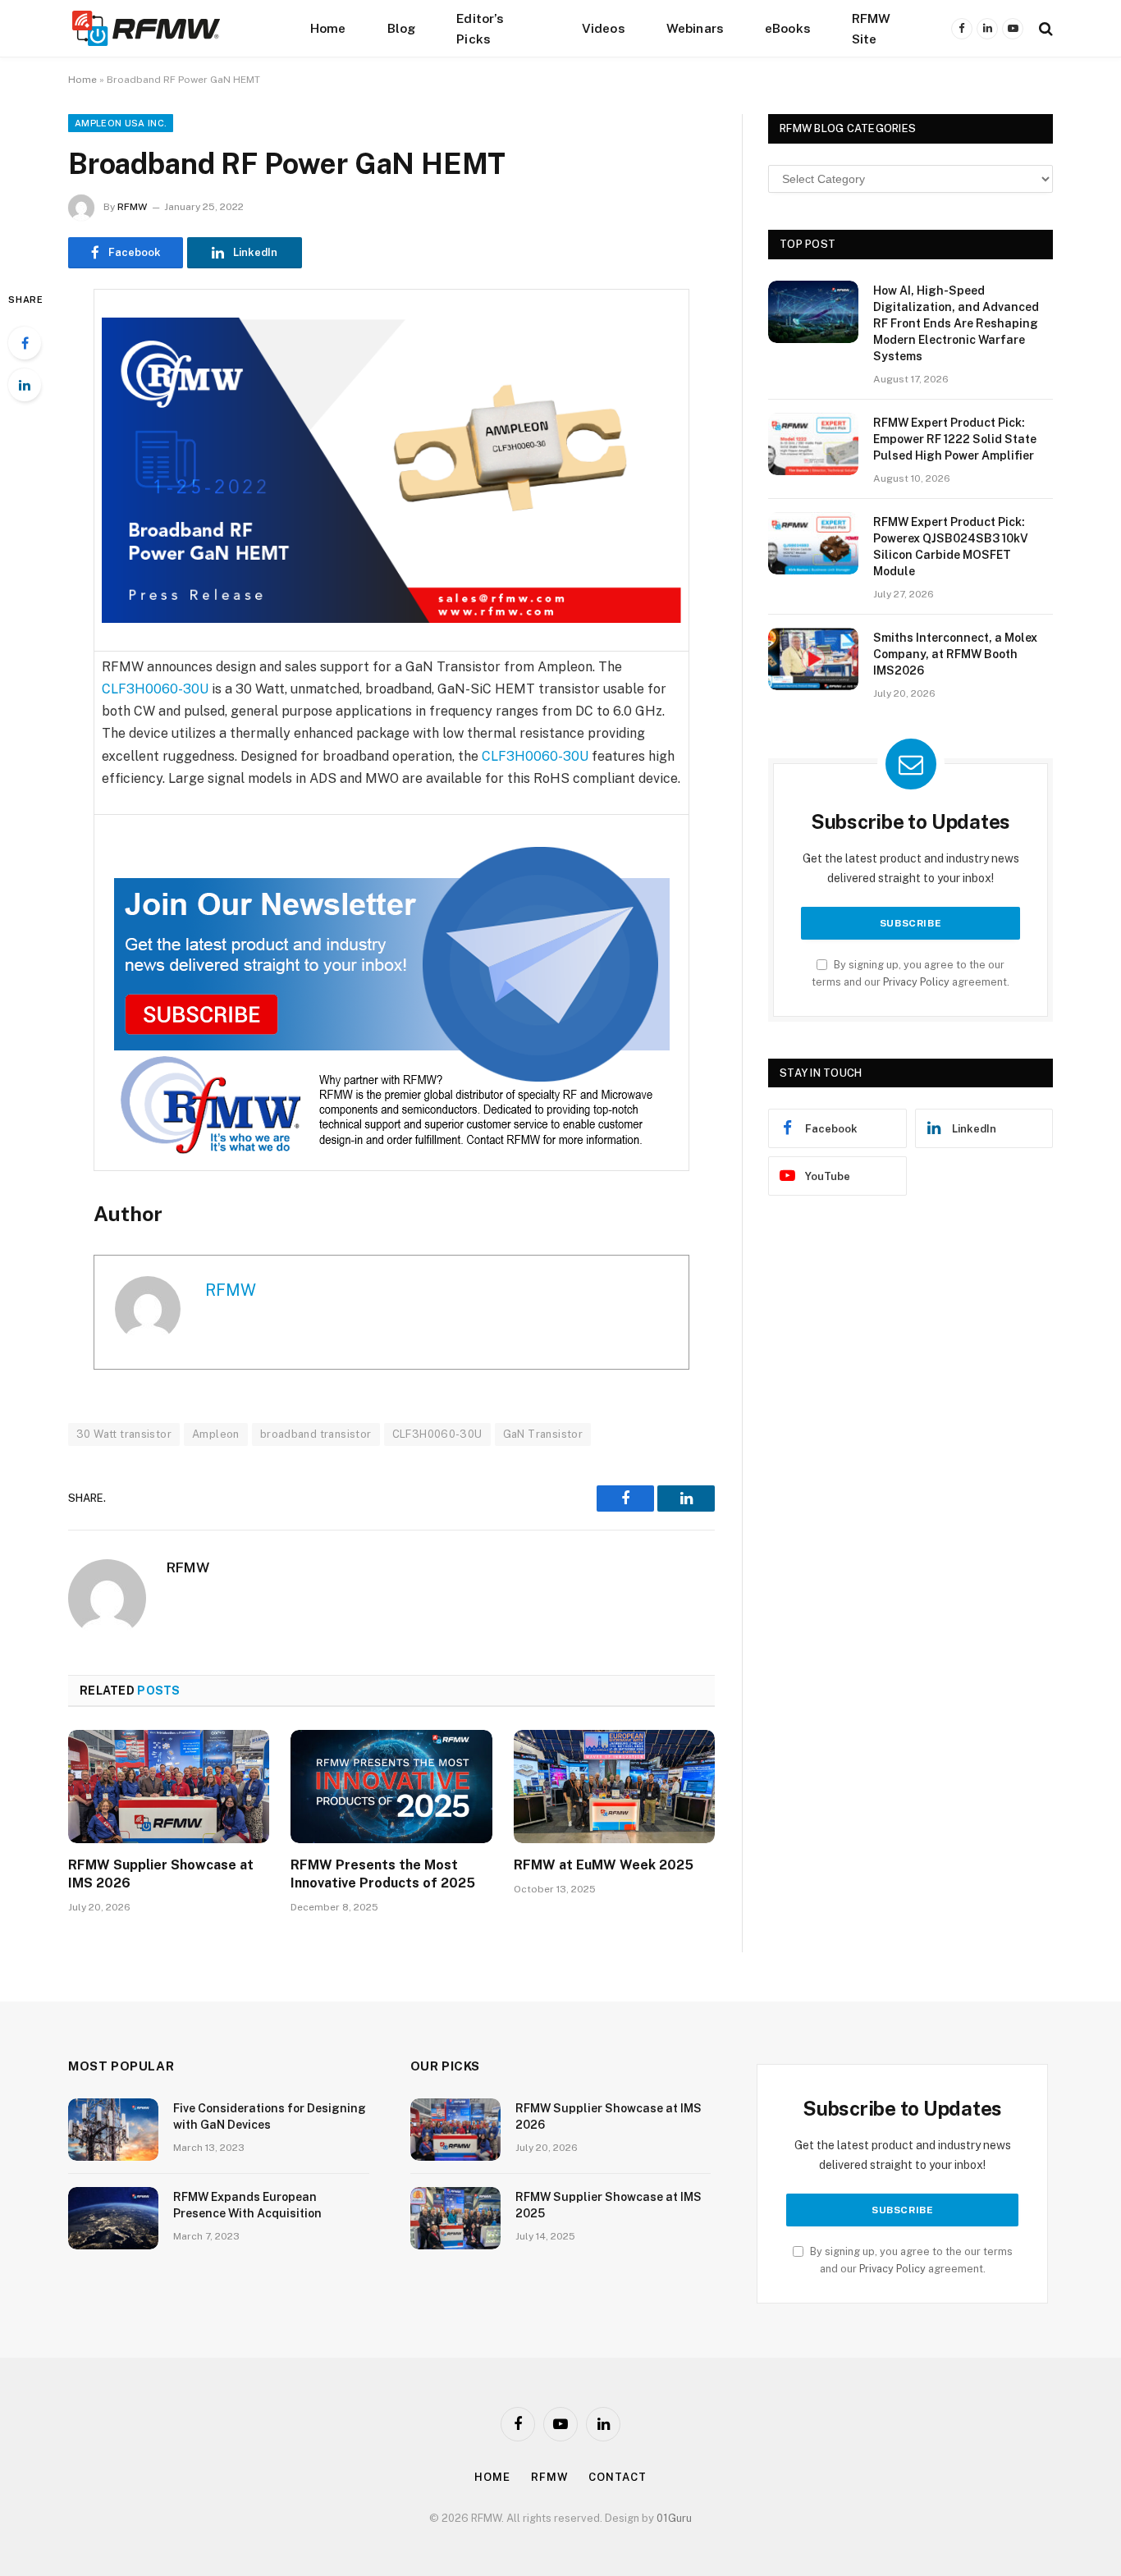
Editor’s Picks (480, 28)
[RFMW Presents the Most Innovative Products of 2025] (391, 1787)
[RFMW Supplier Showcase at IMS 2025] (455, 2218)
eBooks (788, 28)
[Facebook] (25, 343)
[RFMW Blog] (171, 28)
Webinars (695, 28)
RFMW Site (872, 28)
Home (328, 28)
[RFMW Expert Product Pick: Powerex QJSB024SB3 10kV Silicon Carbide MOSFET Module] (813, 543)
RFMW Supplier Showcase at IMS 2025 (609, 2205)
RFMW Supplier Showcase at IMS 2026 (161, 1874)
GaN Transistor (543, 1434)
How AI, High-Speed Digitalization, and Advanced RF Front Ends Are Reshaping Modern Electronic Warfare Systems (956, 323)
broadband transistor (316, 1434)
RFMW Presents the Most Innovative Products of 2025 (383, 1874)
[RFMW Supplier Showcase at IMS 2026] (169, 1787)
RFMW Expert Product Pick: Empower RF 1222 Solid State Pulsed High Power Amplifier (955, 439)
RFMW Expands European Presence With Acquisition (247, 2205)
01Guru (674, 2518)
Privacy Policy (916, 982)
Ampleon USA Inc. (121, 123)
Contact (617, 2477)
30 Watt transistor (124, 1434)
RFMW (132, 207)
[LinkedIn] (25, 385)
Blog (402, 28)
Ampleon (216, 1434)
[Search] (1044, 28)
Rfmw (550, 2477)
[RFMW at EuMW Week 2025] (614, 1787)
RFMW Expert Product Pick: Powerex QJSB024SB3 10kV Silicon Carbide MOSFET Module (951, 547)
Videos (604, 28)
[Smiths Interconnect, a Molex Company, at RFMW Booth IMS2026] (813, 659)
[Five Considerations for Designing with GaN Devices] (113, 2130)
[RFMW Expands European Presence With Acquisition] (113, 2218)
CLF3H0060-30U (155, 689)
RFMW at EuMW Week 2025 (604, 1865)
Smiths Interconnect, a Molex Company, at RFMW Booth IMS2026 (955, 654)
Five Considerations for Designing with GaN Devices (270, 2116)
